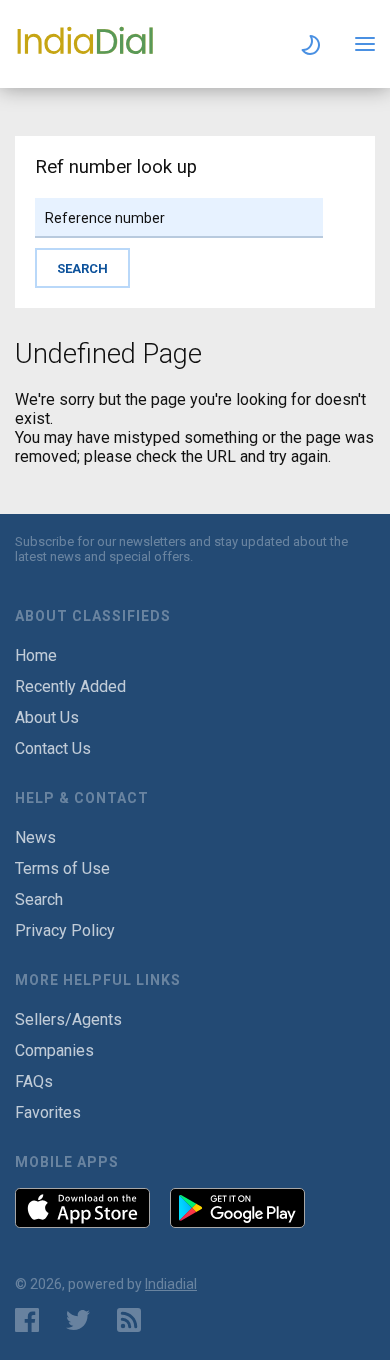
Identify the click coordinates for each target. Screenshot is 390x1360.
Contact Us (53, 748)
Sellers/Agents (68, 1019)
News (35, 837)
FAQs (34, 1081)
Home (36, 655)
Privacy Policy (65, 930)
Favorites (48, 1112)
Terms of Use (62, 868)
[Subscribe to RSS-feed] (133, 1320)
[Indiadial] (85, 53)
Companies (54, 1050)
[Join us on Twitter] (78, 1320)
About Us (47, 717)
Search (39, 899)
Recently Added (70, 686)
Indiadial (171, 1284)
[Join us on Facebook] (27, 1320)
